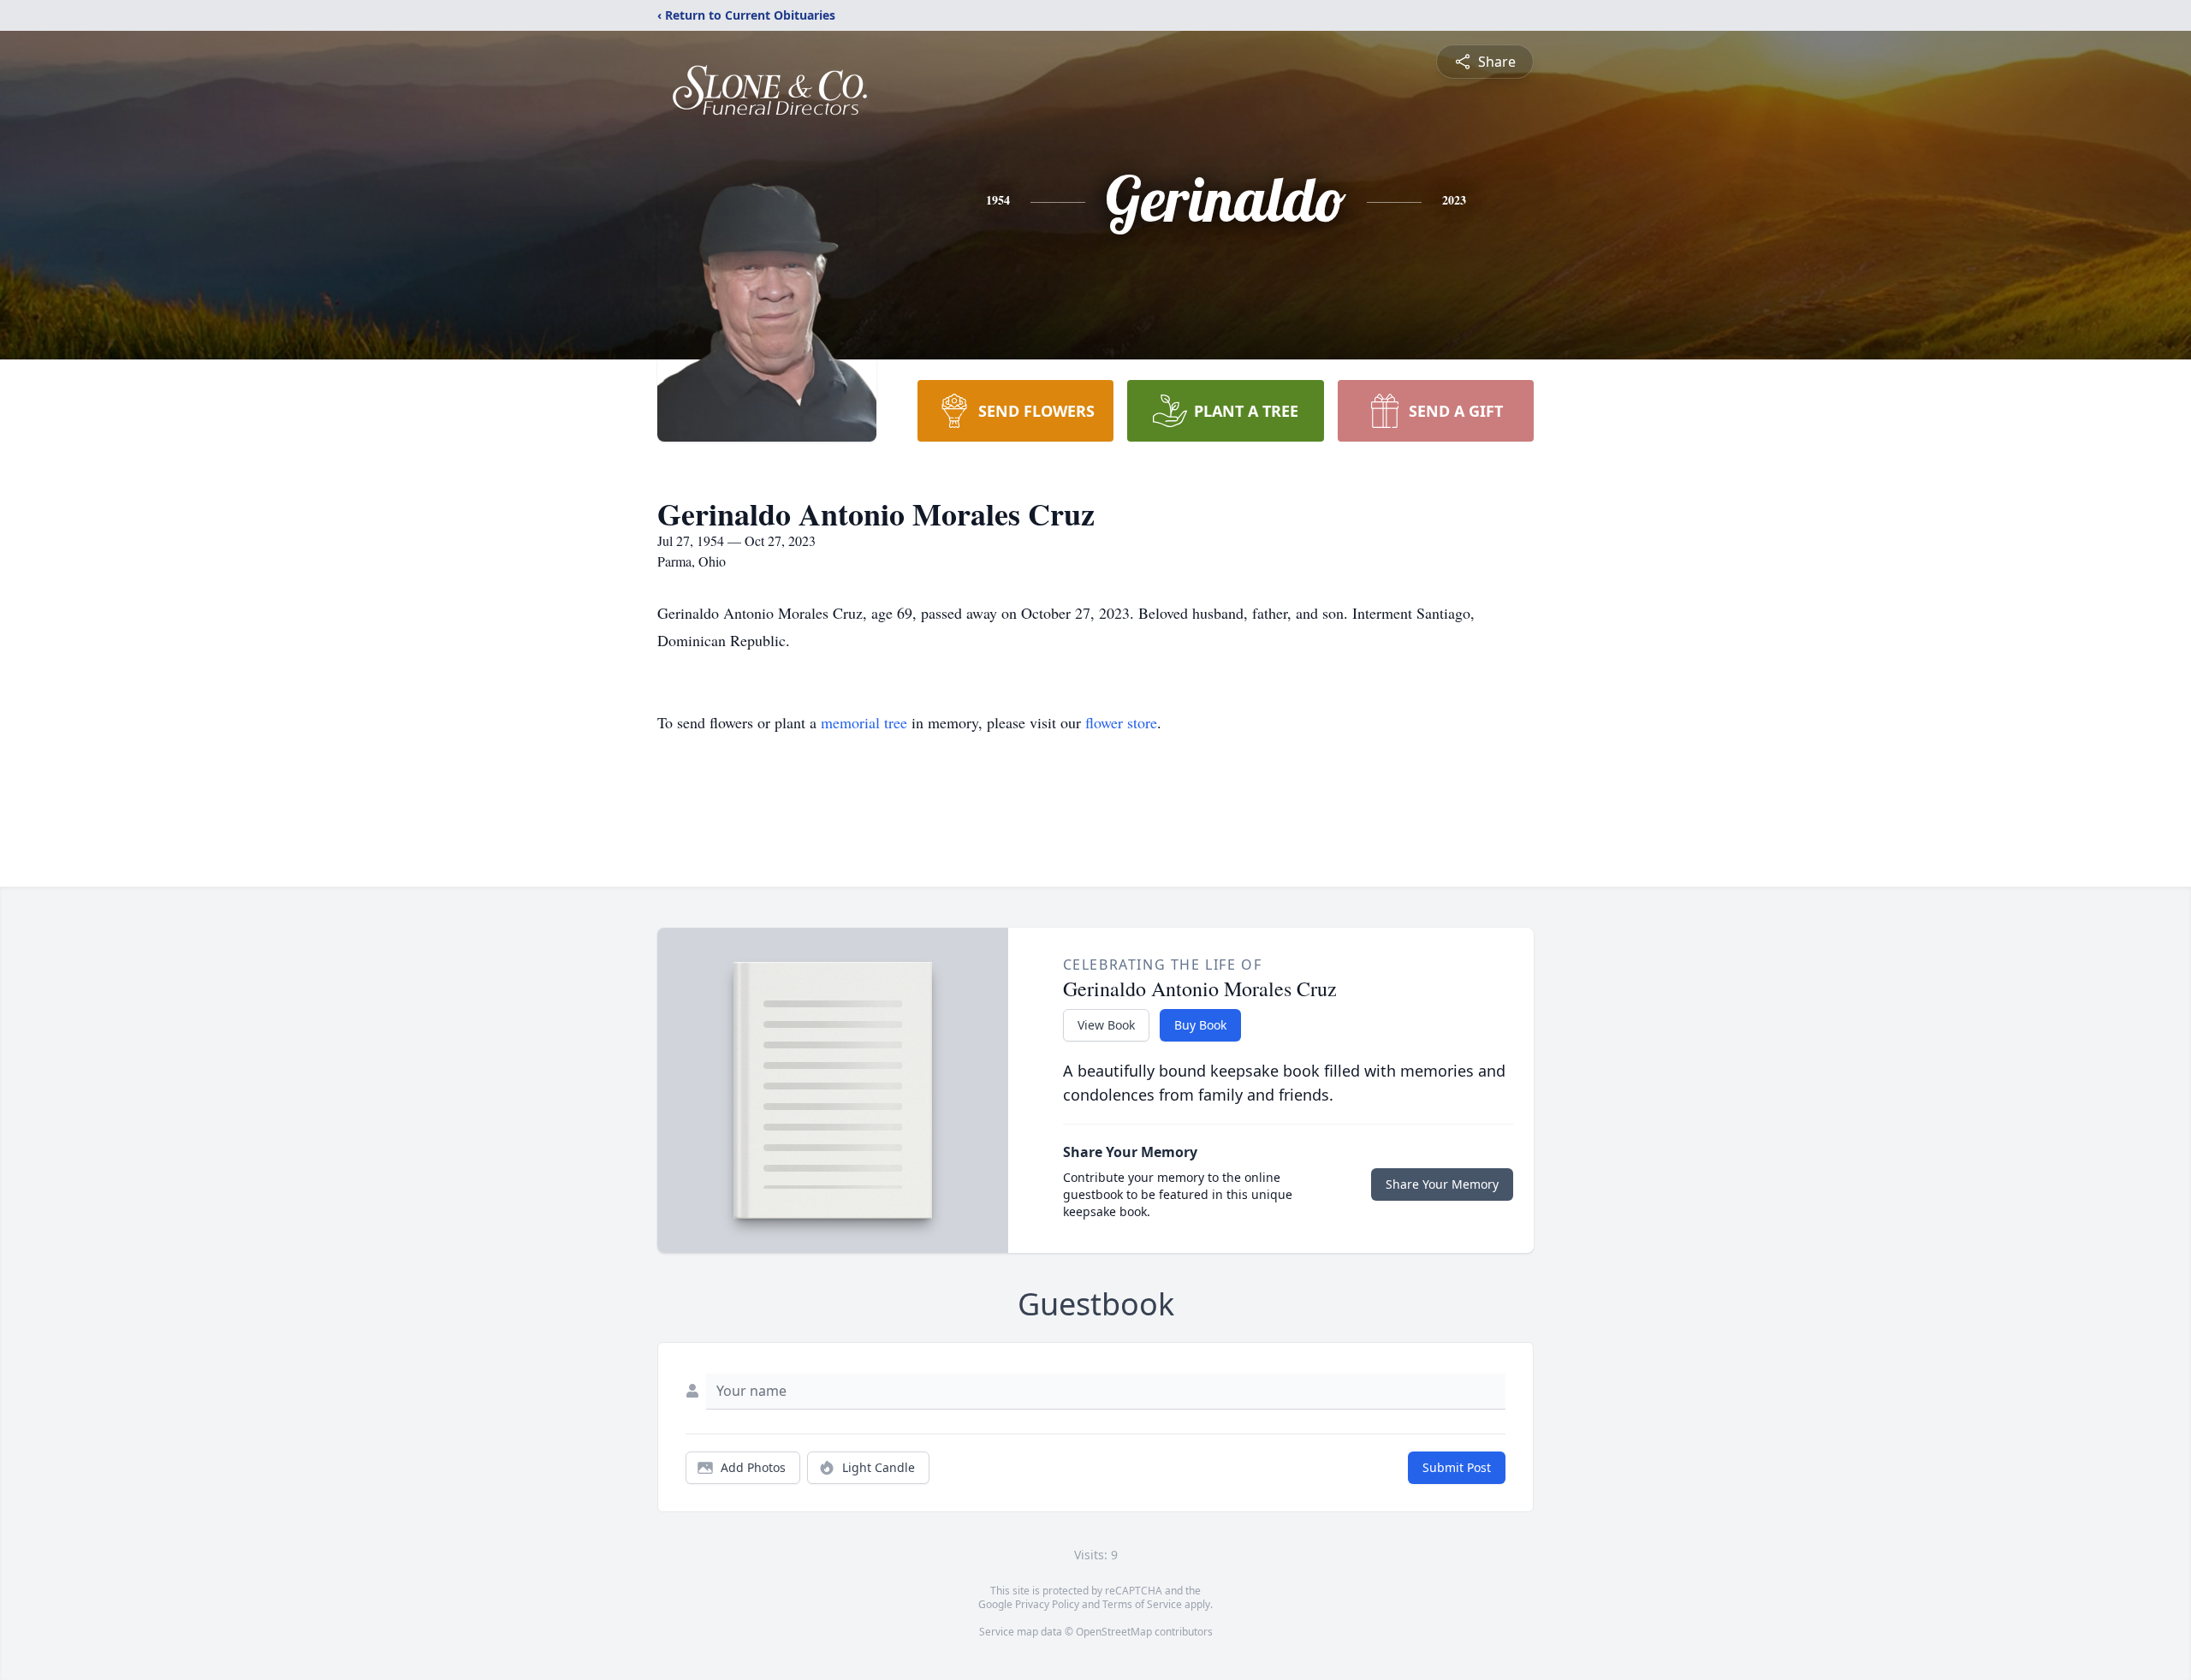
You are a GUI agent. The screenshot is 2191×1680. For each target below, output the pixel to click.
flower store (1121, 722)
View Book (1106, 1025)
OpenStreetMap (1114, 1632)
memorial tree (864, 722)
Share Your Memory (1442, 1184)
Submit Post (1457, 1467)
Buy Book (1200, 1025)
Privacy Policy (1047, 1604)
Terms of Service (1142, 1604)
